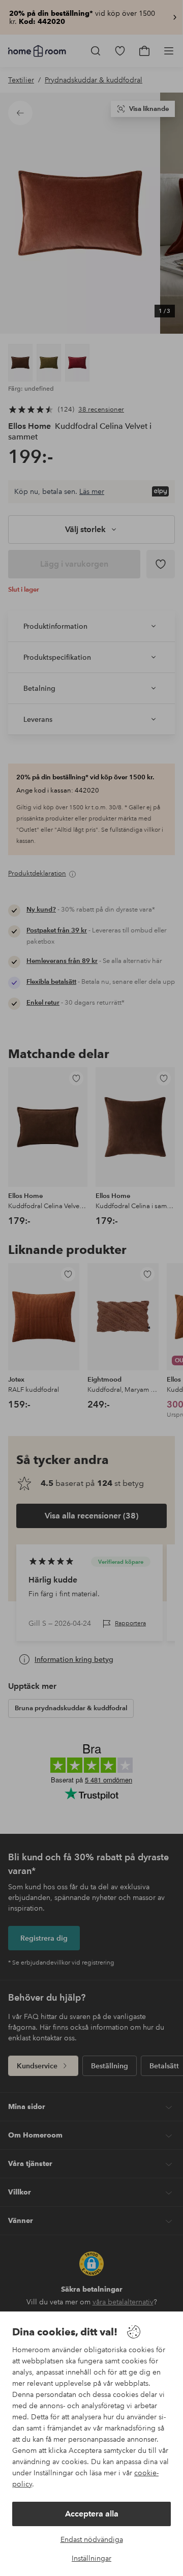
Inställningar (91, 2558)
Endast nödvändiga (92, 2539)
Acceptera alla (92, 2514)
